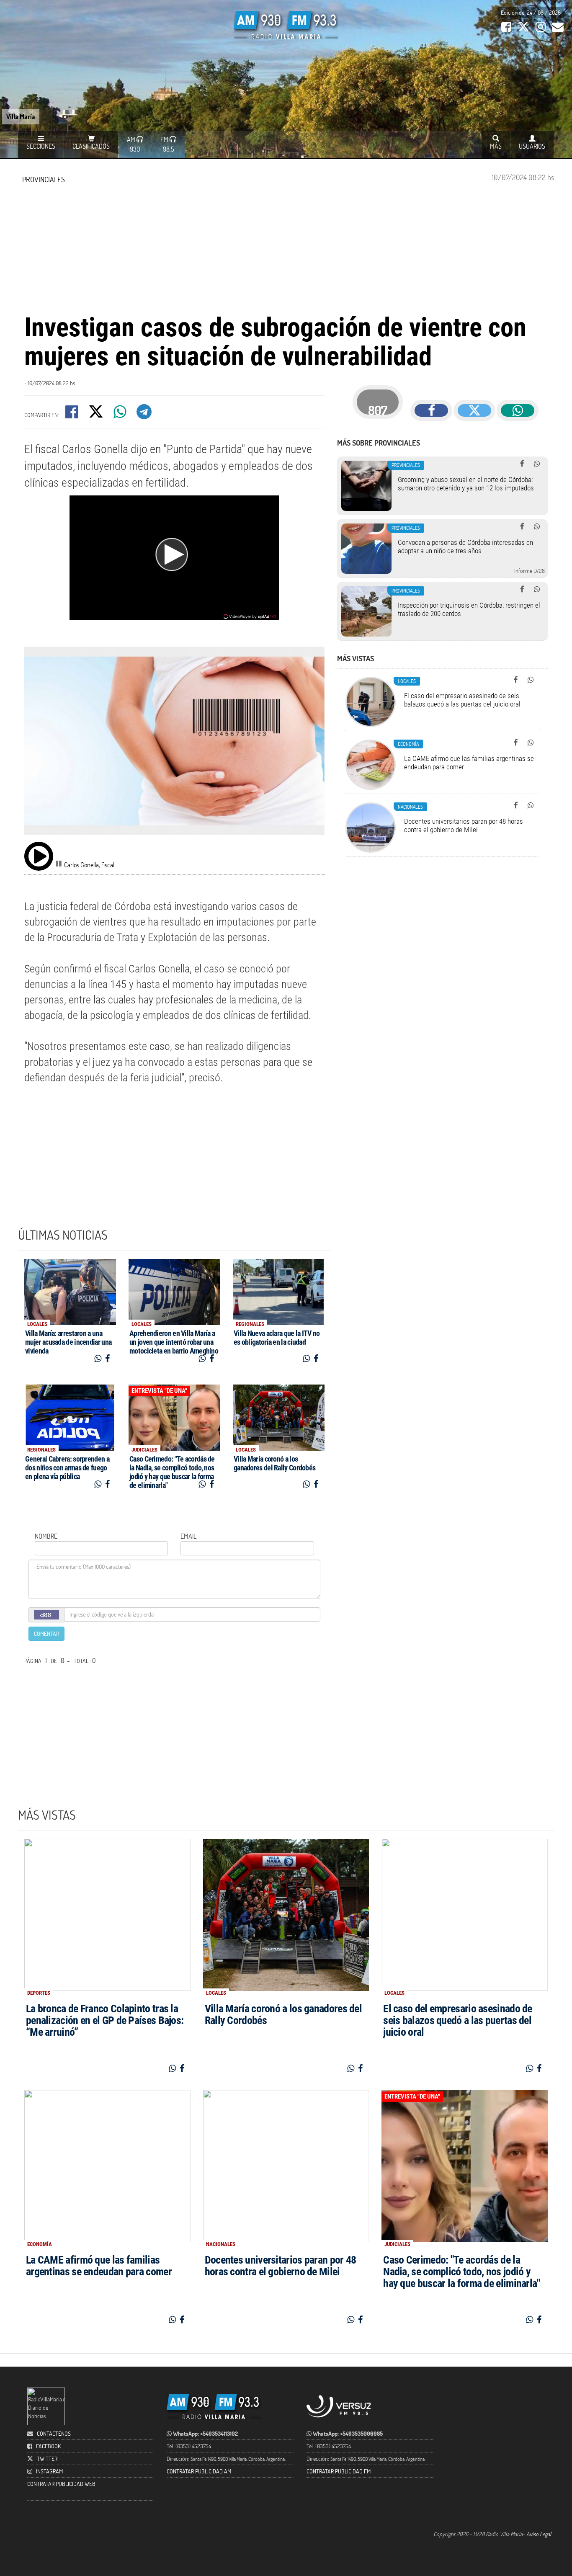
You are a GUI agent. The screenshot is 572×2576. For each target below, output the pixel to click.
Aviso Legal (539, 2534)
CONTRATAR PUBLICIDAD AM (199, 2471)
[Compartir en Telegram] (145, 414)
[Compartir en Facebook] (72, 414)
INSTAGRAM (49, 2471)
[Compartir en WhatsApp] (121, 414)
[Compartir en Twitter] (97, 414)
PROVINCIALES (44, 179)
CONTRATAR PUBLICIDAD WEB (61, 2484)
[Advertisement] (286, 250)
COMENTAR (46, 1634)
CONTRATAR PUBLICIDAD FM (339, 2471)
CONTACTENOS (53, 2433)
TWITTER (47, 2459)
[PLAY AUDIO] (39, 856)
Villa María (21, 116)
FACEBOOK (48, 2446)
